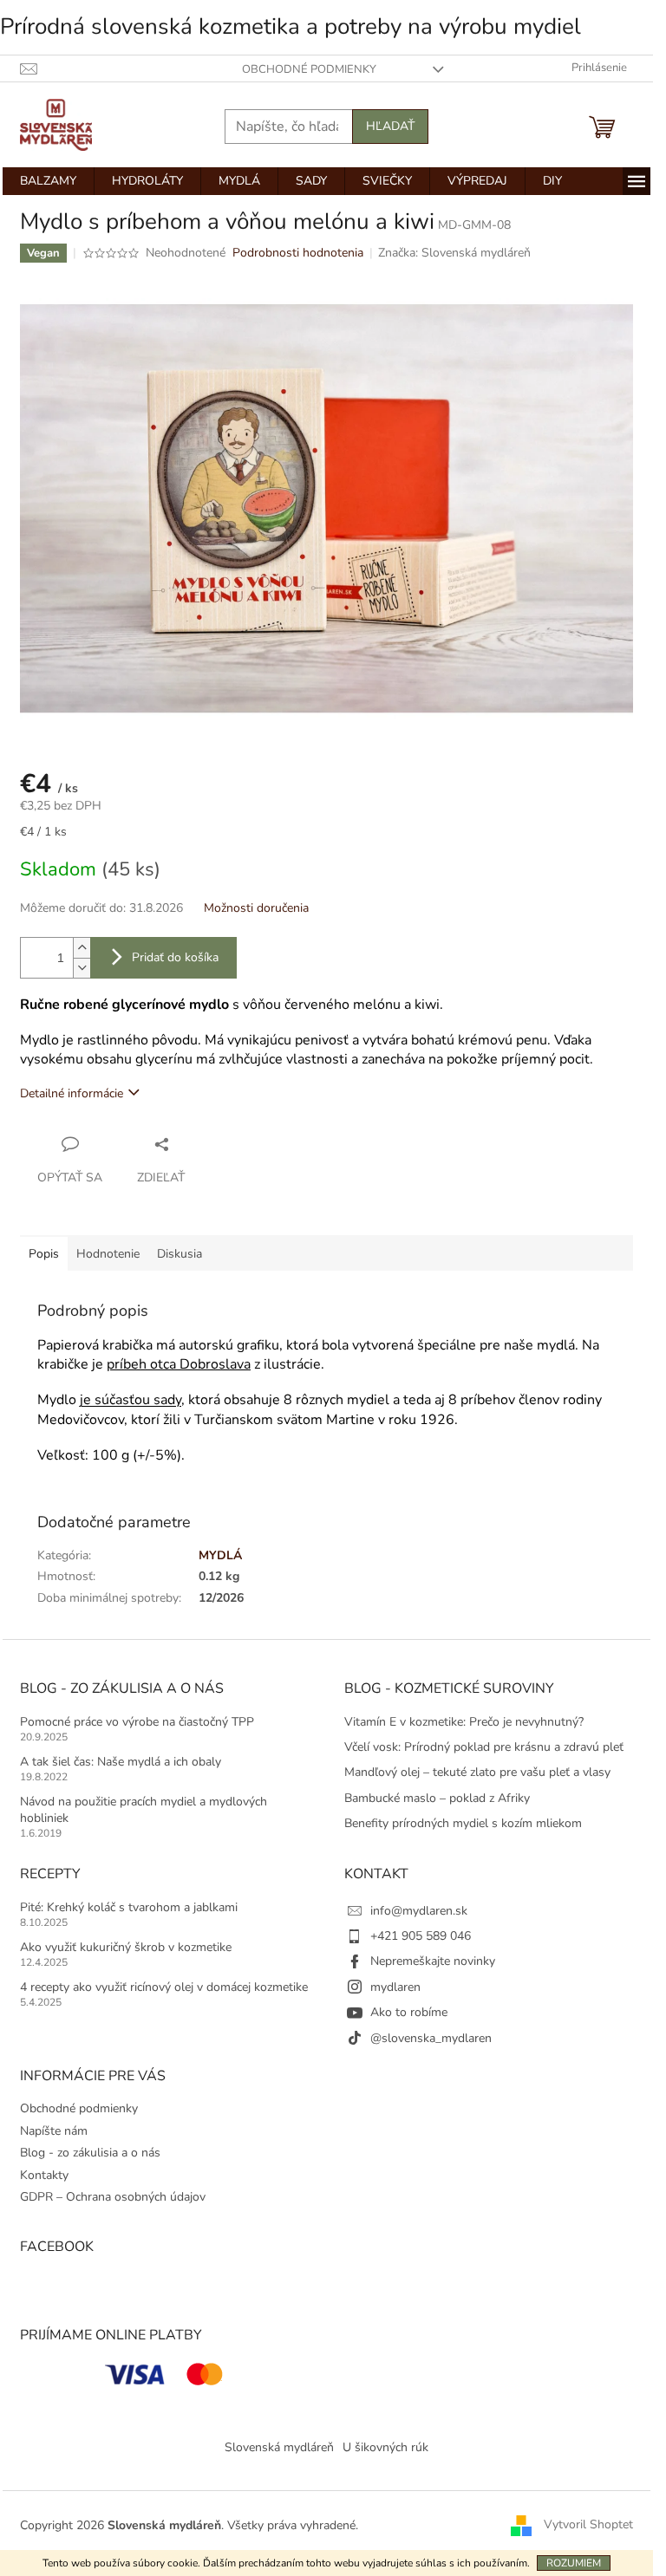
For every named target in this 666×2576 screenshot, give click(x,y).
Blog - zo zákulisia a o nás (90, 2153)
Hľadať (390, 126)
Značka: (454, 253)
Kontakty (44, 2175)
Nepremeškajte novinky (433, 1961)
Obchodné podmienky (309, 69)
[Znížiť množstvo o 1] (82, 968)
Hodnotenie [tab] (108, 1254)
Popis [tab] (44, 1254)
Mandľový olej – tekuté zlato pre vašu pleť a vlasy (477, 1772)
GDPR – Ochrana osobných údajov (113, 2197)
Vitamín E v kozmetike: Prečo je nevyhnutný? (464, 1722)
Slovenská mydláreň (279, 2447)
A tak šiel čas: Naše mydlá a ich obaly (121, 1762)
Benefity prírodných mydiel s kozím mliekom (463, 1823)
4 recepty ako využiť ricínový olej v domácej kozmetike (164, 1987)
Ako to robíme (409, 2012)
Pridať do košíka (175, 957)
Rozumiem (574, 2563)
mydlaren (395, 1987)
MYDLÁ (220, 1555)
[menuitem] (48, 181)
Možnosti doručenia (256, 908)
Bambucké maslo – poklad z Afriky (437, 1798)
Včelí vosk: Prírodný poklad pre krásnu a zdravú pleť (484, 1747)
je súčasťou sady (131, 1400)
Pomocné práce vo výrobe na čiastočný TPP (137, 1722)
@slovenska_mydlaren (431, 2038)
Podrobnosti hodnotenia (298, 253)
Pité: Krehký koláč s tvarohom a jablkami (129, 1907)
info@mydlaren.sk (419, 1911)
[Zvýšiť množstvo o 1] (82, 948)
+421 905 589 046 (421, 1936)
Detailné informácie (72, 1093)
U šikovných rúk (385, 2447)
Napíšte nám (54, 2131)
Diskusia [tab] (180, 1254)
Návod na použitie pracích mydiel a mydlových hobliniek (144, 1810)
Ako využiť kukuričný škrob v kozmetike (126, 1947)
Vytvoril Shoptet (588, 2525)
